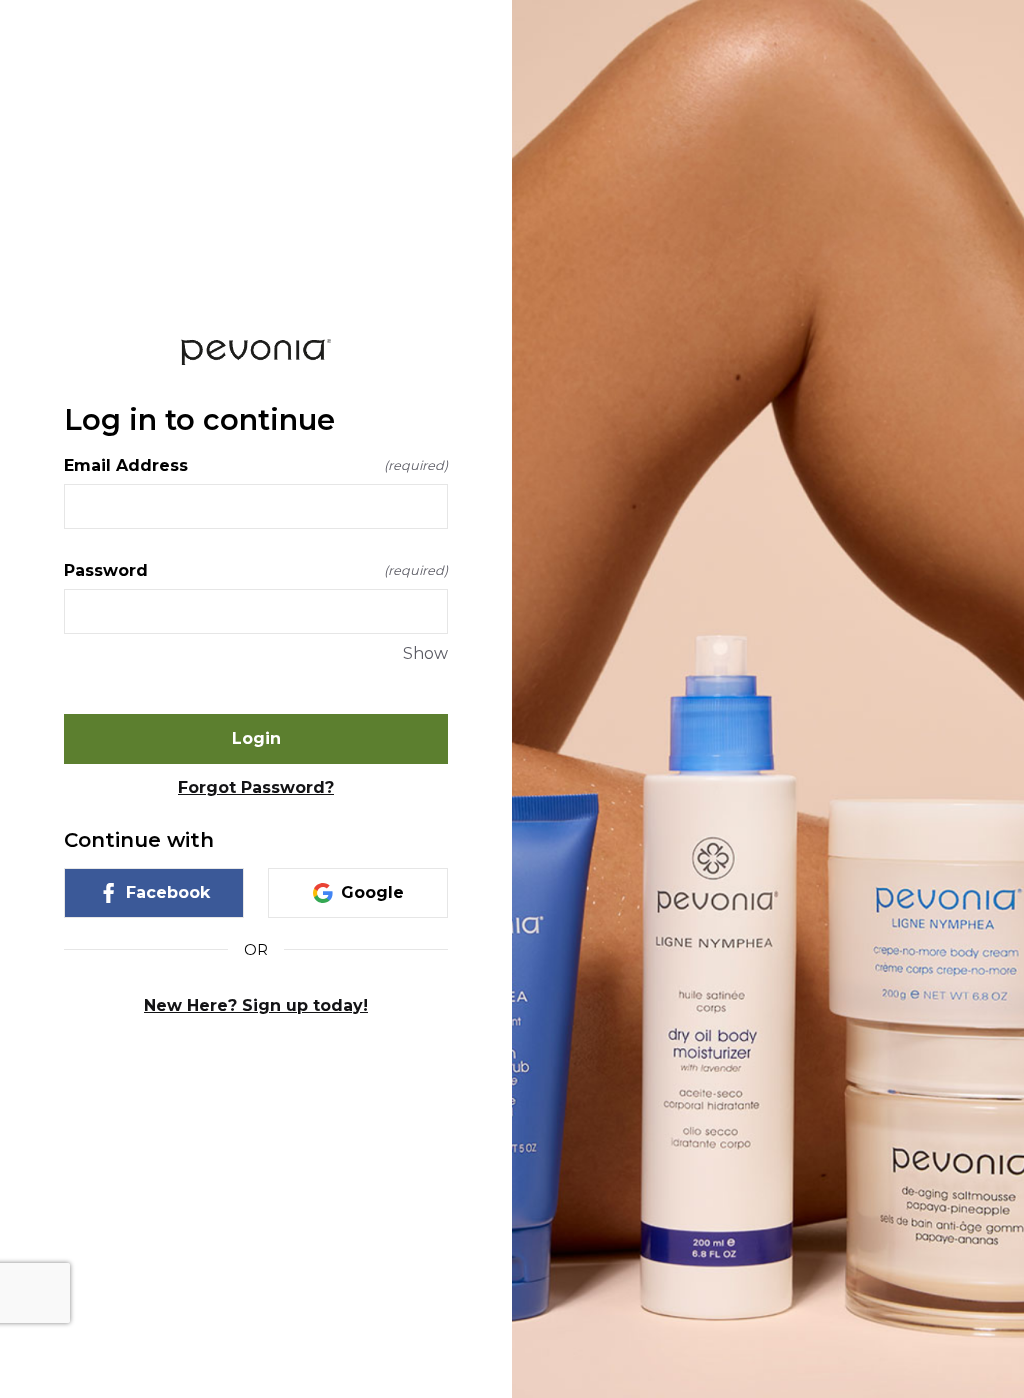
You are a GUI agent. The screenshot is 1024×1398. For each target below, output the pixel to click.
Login (256, 738)
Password (256, 570)
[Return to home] (256, 351)
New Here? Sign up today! (256, 1005)
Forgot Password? (256, 787)
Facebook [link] (168, 892)
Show (425, 653)
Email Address (256, 465)
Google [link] (372, 892)
